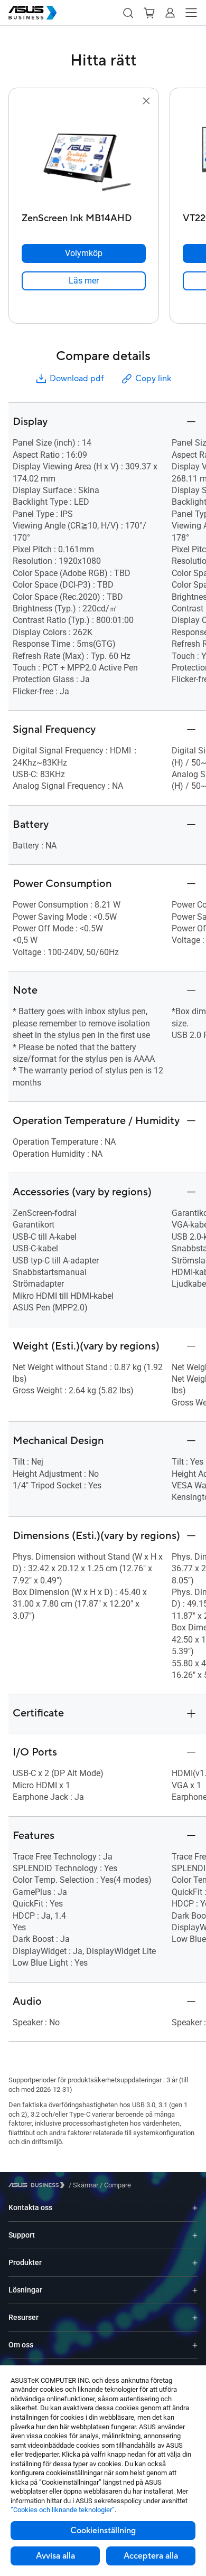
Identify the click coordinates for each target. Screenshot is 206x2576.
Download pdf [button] (77, 379)
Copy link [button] (153, 379)
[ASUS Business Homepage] (33, 13)
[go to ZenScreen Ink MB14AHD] (84, 158)
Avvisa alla (55, 2556)
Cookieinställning (103, 2531)
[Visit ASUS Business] (39, 2185)
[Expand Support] (195, 2235)
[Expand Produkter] (195, 2263)
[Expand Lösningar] (195, 2290)
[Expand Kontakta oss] (195, 2208)
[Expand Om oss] (195, 2345)
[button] (128, 13)
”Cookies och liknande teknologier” (63, 2510)
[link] (84, 281)
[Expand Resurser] (195, 2318)
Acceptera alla (151, 2556)
